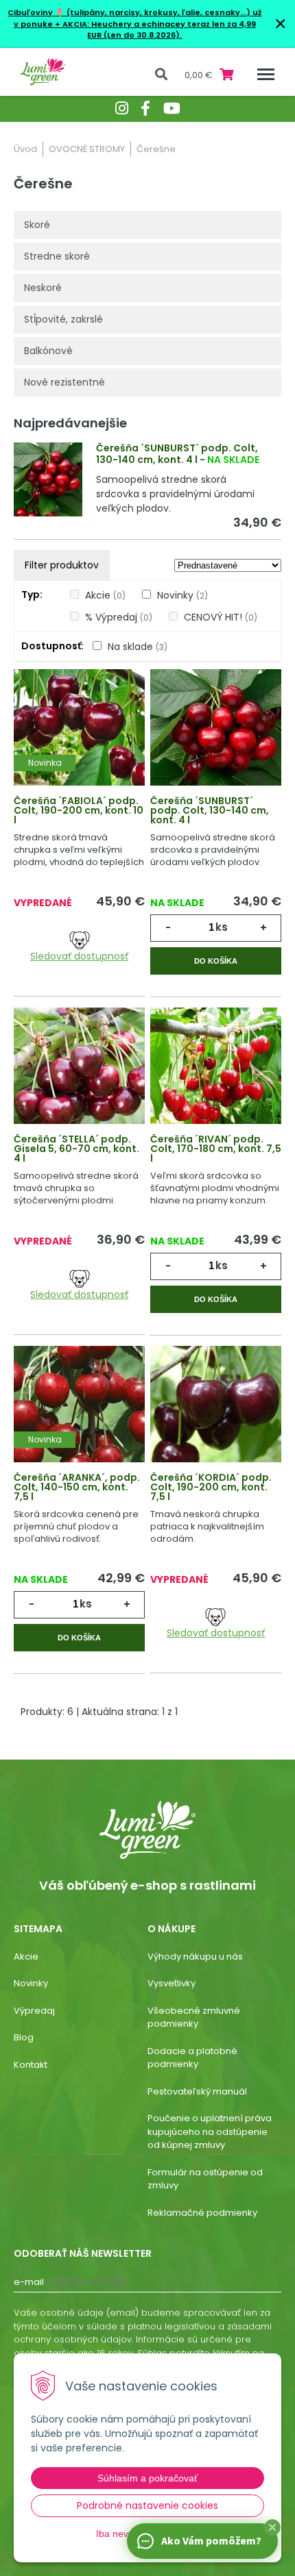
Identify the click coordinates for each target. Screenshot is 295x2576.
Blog (24, 2037)
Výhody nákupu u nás (195, 1956)
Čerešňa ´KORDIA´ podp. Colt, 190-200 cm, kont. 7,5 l (211, 1487)
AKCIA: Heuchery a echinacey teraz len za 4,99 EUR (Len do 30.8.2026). (158, 30)
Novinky (182, 595)
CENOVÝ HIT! (221, 617)
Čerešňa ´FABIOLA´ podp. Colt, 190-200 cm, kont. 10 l (79, 810)
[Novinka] (79, 739)
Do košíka (216, 961)
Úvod (25, 149)
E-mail (29, 2282)
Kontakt (31, 2065)
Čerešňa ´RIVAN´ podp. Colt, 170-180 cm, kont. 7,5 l (216, 1149)
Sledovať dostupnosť (79, 956)
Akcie (105, 595)
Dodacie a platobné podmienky (192, 2058)
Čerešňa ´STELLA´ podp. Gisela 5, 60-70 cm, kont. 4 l (76, 1149)
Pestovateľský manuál (197, 2091)
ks (222, 927)
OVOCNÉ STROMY (87, 149)
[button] (272, 2527)
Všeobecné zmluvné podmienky (194, 2017)
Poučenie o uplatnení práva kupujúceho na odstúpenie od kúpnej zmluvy (210, 2131)
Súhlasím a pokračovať (147, 2478)
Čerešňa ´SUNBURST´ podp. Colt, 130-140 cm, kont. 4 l (177, 454)
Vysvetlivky (172, 1983)
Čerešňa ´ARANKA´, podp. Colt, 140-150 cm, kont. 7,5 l (77, 1487)
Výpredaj (34, 2011)
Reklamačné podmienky (202, 2213)
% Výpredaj (119, 617)
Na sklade (138, 647)
